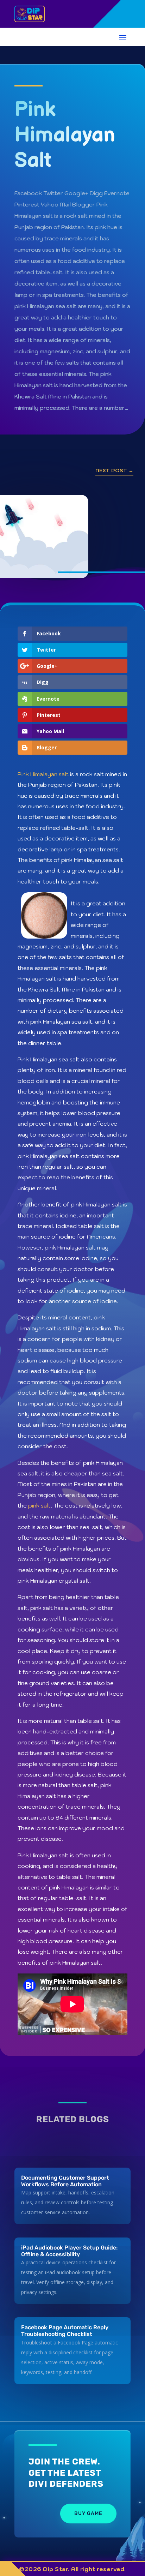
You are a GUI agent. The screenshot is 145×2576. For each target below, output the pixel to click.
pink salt (39, 1505)
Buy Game (88, 2513)
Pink (24, 774)
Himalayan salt (49, 774)
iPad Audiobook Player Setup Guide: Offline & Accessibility (69, 2251)
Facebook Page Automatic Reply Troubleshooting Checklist (65, 2331)
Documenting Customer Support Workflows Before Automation (65, 2181)
